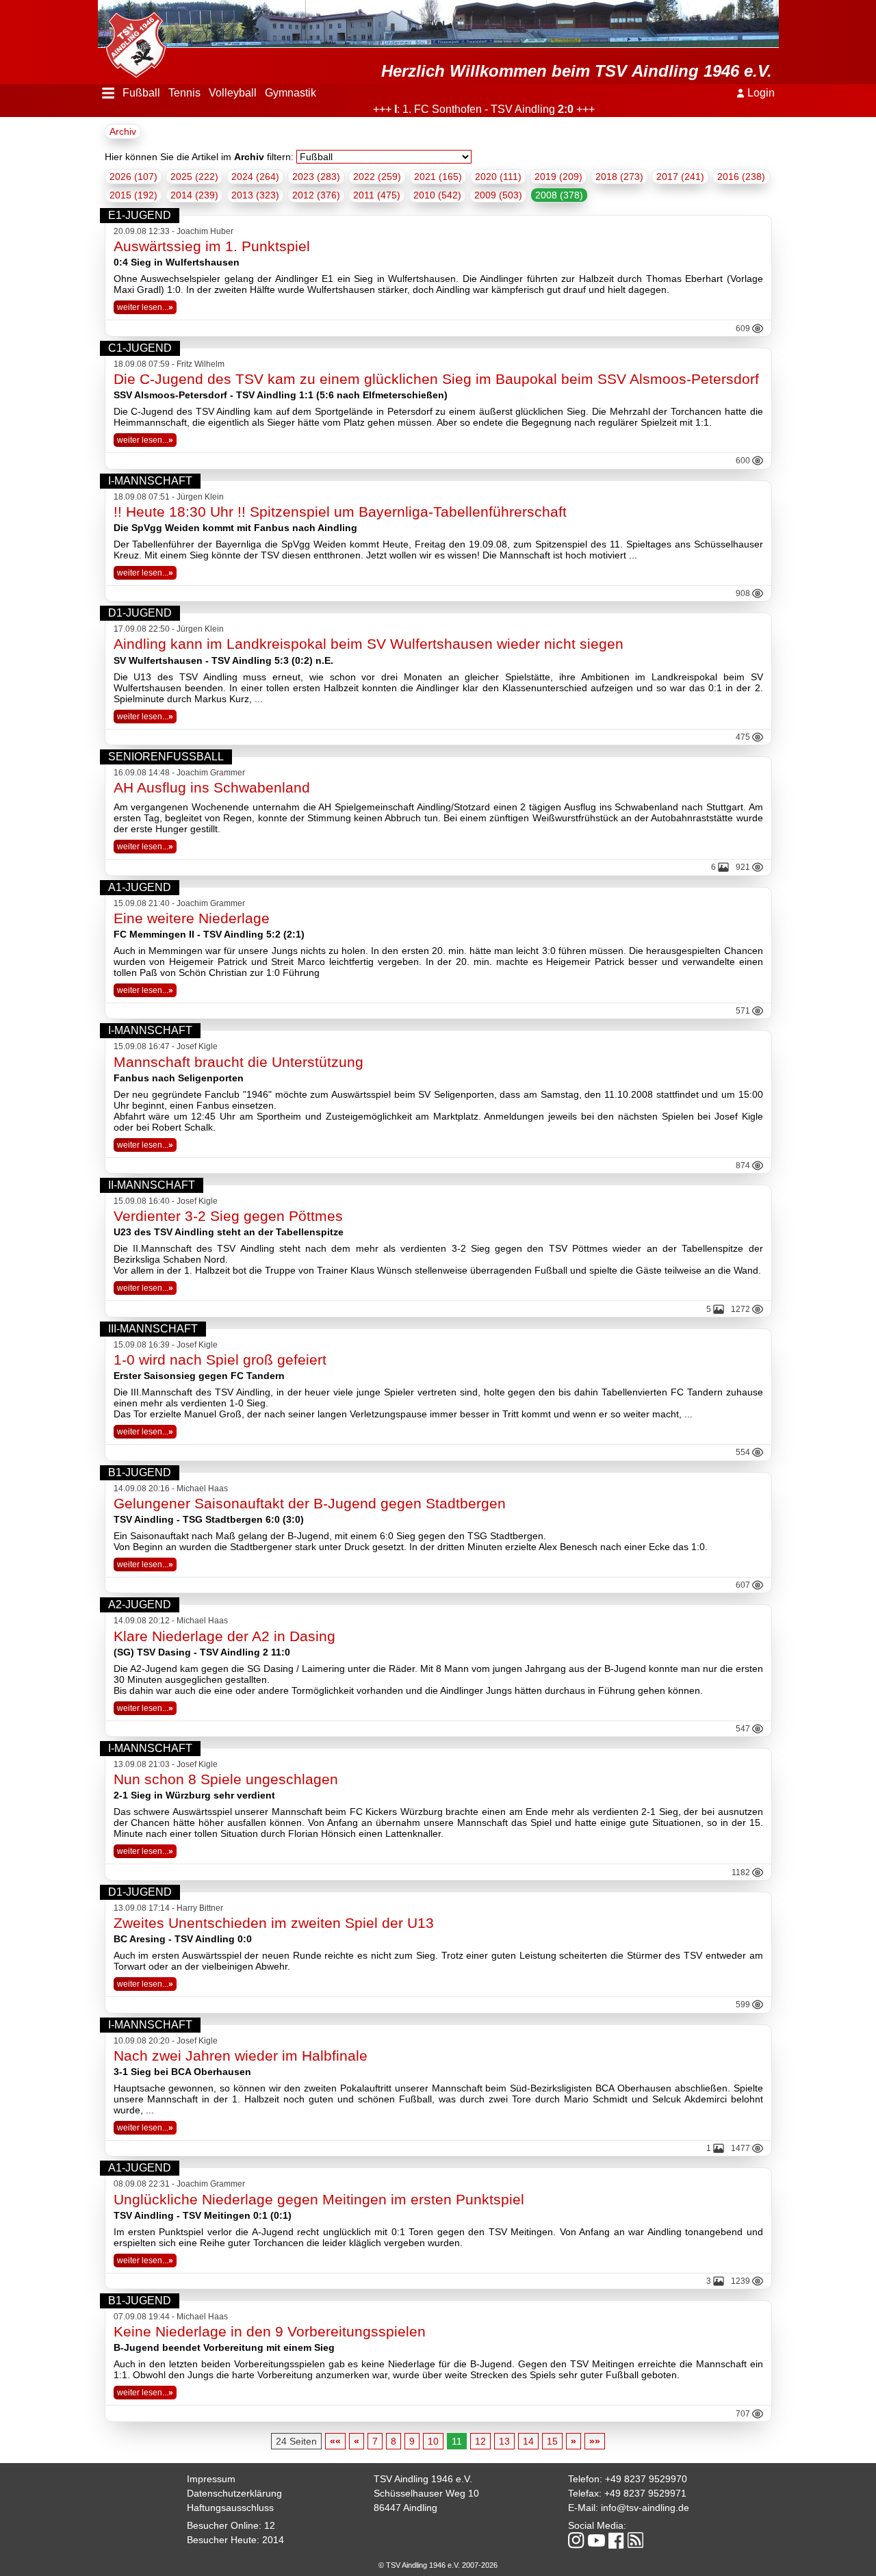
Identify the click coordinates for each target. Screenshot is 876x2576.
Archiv (123, 131)
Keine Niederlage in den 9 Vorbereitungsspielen (270, 2331)
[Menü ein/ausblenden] (108, 93)
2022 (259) (377, 177)
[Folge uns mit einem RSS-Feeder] (635, 2541)
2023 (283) (316, 177)
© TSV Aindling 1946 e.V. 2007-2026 (438, 2565)
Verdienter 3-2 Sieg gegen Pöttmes (228, 1216)
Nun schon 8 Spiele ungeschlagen (226, 1779)
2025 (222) (194, 177)
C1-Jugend (140, 348)
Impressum (211, 2479)
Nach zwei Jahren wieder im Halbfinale (241, 2056)
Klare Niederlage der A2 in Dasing (224, 1636)
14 (528, 2441)
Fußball (141, 93)
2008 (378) (559, 195)
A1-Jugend (140, 887)
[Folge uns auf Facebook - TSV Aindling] (616, 2541)
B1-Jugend (140, 1472)
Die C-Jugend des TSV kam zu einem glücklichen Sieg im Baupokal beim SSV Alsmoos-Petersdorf (436, 379)
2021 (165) (438, 177)
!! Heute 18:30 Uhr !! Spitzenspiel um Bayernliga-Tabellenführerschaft (340, 512)
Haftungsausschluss (230, 2508)
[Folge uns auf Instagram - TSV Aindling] (576, 2541)
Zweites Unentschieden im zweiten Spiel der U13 (274, 1923)
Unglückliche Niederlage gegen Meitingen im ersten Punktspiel (319, 2199)
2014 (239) (194, 195)
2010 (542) (437, 195)
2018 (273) (619, 177)
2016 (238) (741, 177)
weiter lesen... (145, 307)
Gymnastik (291, 93)
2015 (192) (133, 195)
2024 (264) (255, 177)
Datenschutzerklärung (234, 2493)
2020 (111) (498, 177)
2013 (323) (255, 195)
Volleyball (233, 93)
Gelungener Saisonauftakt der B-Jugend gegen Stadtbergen (310, 1503)
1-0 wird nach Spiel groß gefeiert (220, 1360)
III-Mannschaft (153, 1329)
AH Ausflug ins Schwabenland (212, 787)
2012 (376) (316, 195)
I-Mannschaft (150, 481)
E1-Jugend (140, 215)
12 (480, 2441)
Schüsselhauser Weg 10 (426, 2493)
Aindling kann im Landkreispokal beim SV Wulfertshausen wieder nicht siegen (369, 644)
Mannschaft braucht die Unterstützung (239, 1062)
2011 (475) (377, 195)
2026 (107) (133, 177)
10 (433, 2441)
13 (504, 2441)
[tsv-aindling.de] (132, 41)
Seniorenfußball (166, 757)
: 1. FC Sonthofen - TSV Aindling (450, 109)
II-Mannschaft (152, 1185)
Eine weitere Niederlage (192, 918)
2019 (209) (558, 177)
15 (552, 2441)
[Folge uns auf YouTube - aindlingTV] (596, 2541)
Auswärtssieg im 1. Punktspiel (212, 246)
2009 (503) (498, 195)
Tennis (184, 93)
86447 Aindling (405, 2508)
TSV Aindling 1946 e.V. (423, 2479)
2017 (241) (680, 177)
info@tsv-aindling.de (645, 2508)
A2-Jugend (140, 1605)
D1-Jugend (140, 613)
